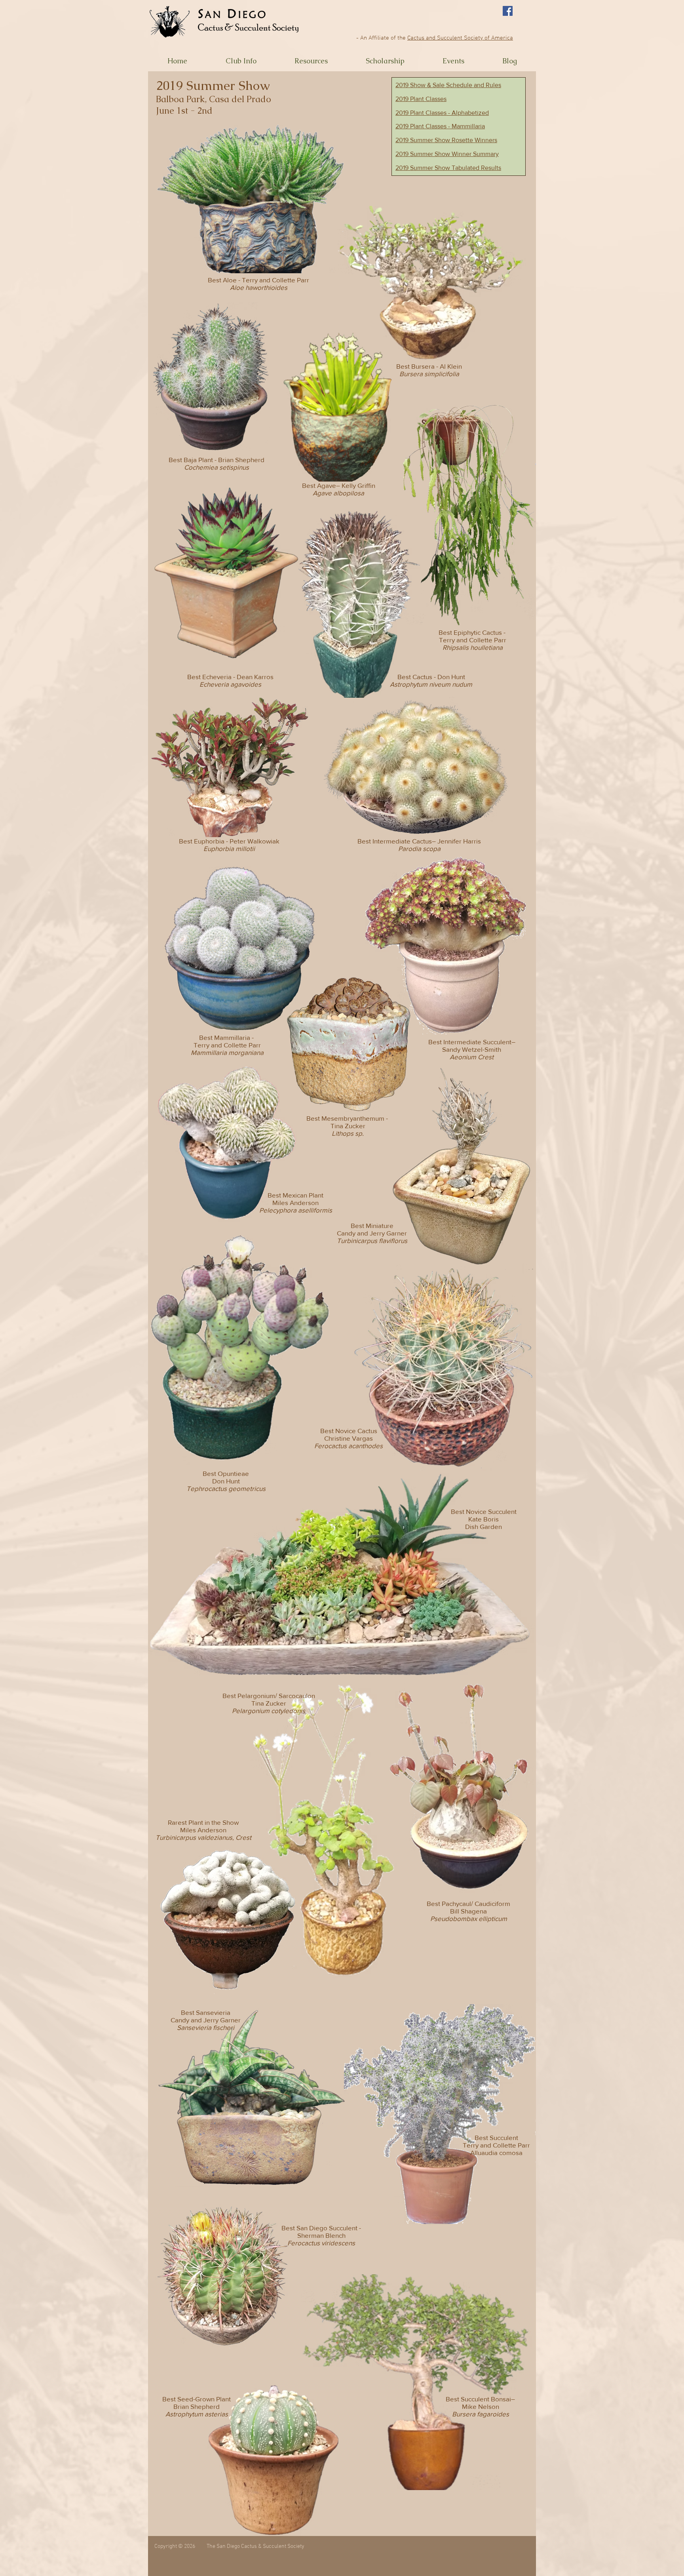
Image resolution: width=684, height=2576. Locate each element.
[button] (241, 61)
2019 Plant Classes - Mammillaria (440, 126)
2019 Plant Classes (421, 99)
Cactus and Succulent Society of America (460, 38)
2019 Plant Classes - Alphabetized (442, 113)
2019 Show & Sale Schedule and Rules (448, 85)
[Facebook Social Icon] (508, 11)
